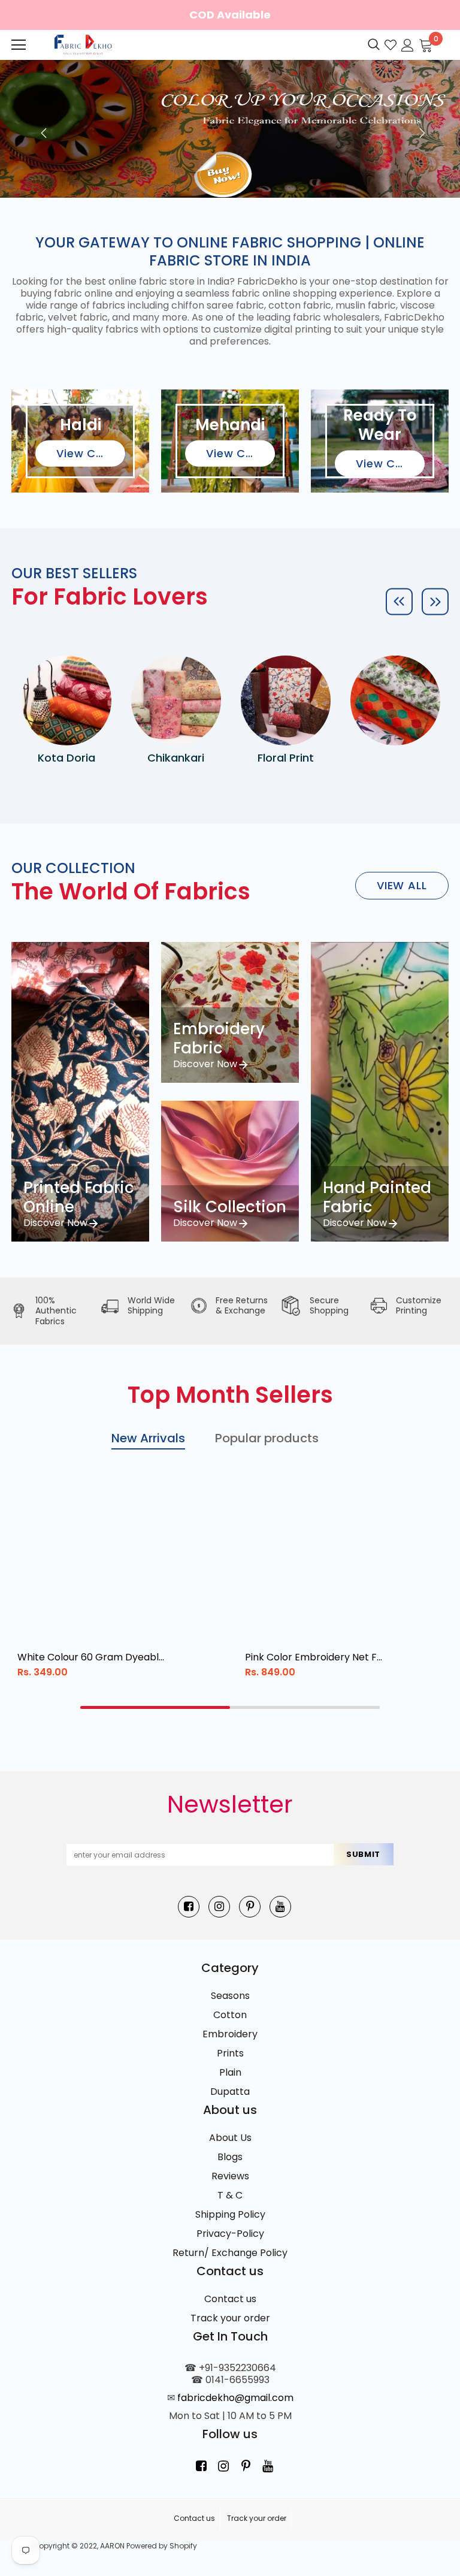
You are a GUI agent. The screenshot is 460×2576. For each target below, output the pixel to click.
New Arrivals (148, 1438)
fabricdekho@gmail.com (235, 2398)
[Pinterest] (250, 1907)
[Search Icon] (374, 45)
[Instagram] (219, 1907)
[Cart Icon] (426, 44)
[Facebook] (189, 1907)
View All (402, 885)
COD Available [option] (230, 15)
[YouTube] (280, 1907)
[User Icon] (408, 44)
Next (419, 129)
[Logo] (82, 45)
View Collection (91, 453)
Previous (41, 129)
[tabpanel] (125, 1583)
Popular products (267, 1438)
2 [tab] (305, 1707)
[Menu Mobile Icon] (19, 45)
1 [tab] (155, 1707)
